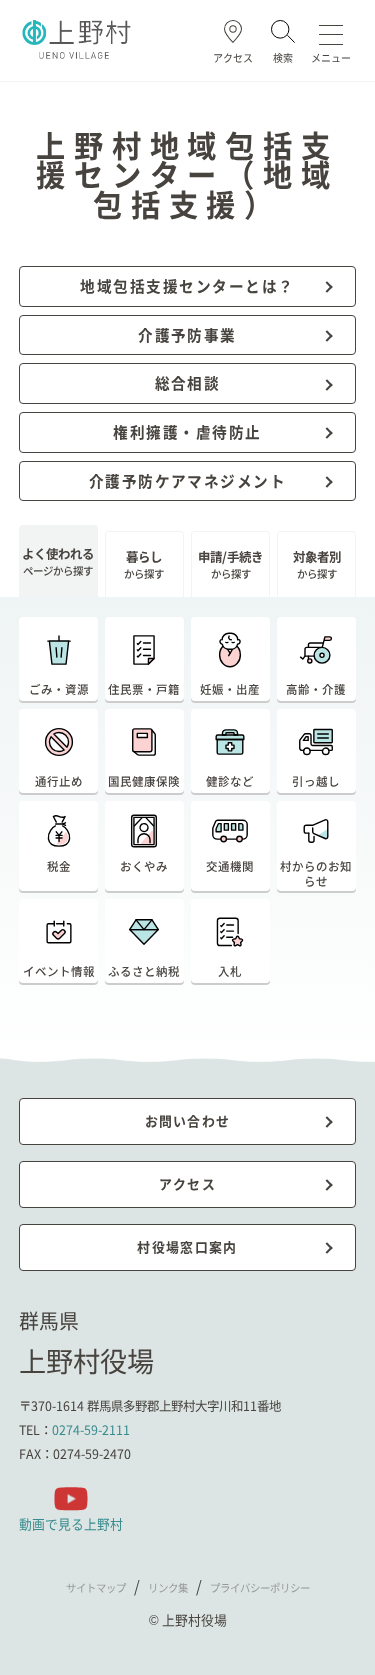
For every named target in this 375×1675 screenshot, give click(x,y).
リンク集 (168, 1587)
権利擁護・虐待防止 (187, 431)
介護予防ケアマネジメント (188, 480)
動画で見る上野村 (71, 1523)
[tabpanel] (188, 811)
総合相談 (188, 382)
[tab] (58, 561)
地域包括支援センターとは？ (187, 285)
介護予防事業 (187, 334)
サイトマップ (96, 1587)
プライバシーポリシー (260, 1587)
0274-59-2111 (91, 1430)
